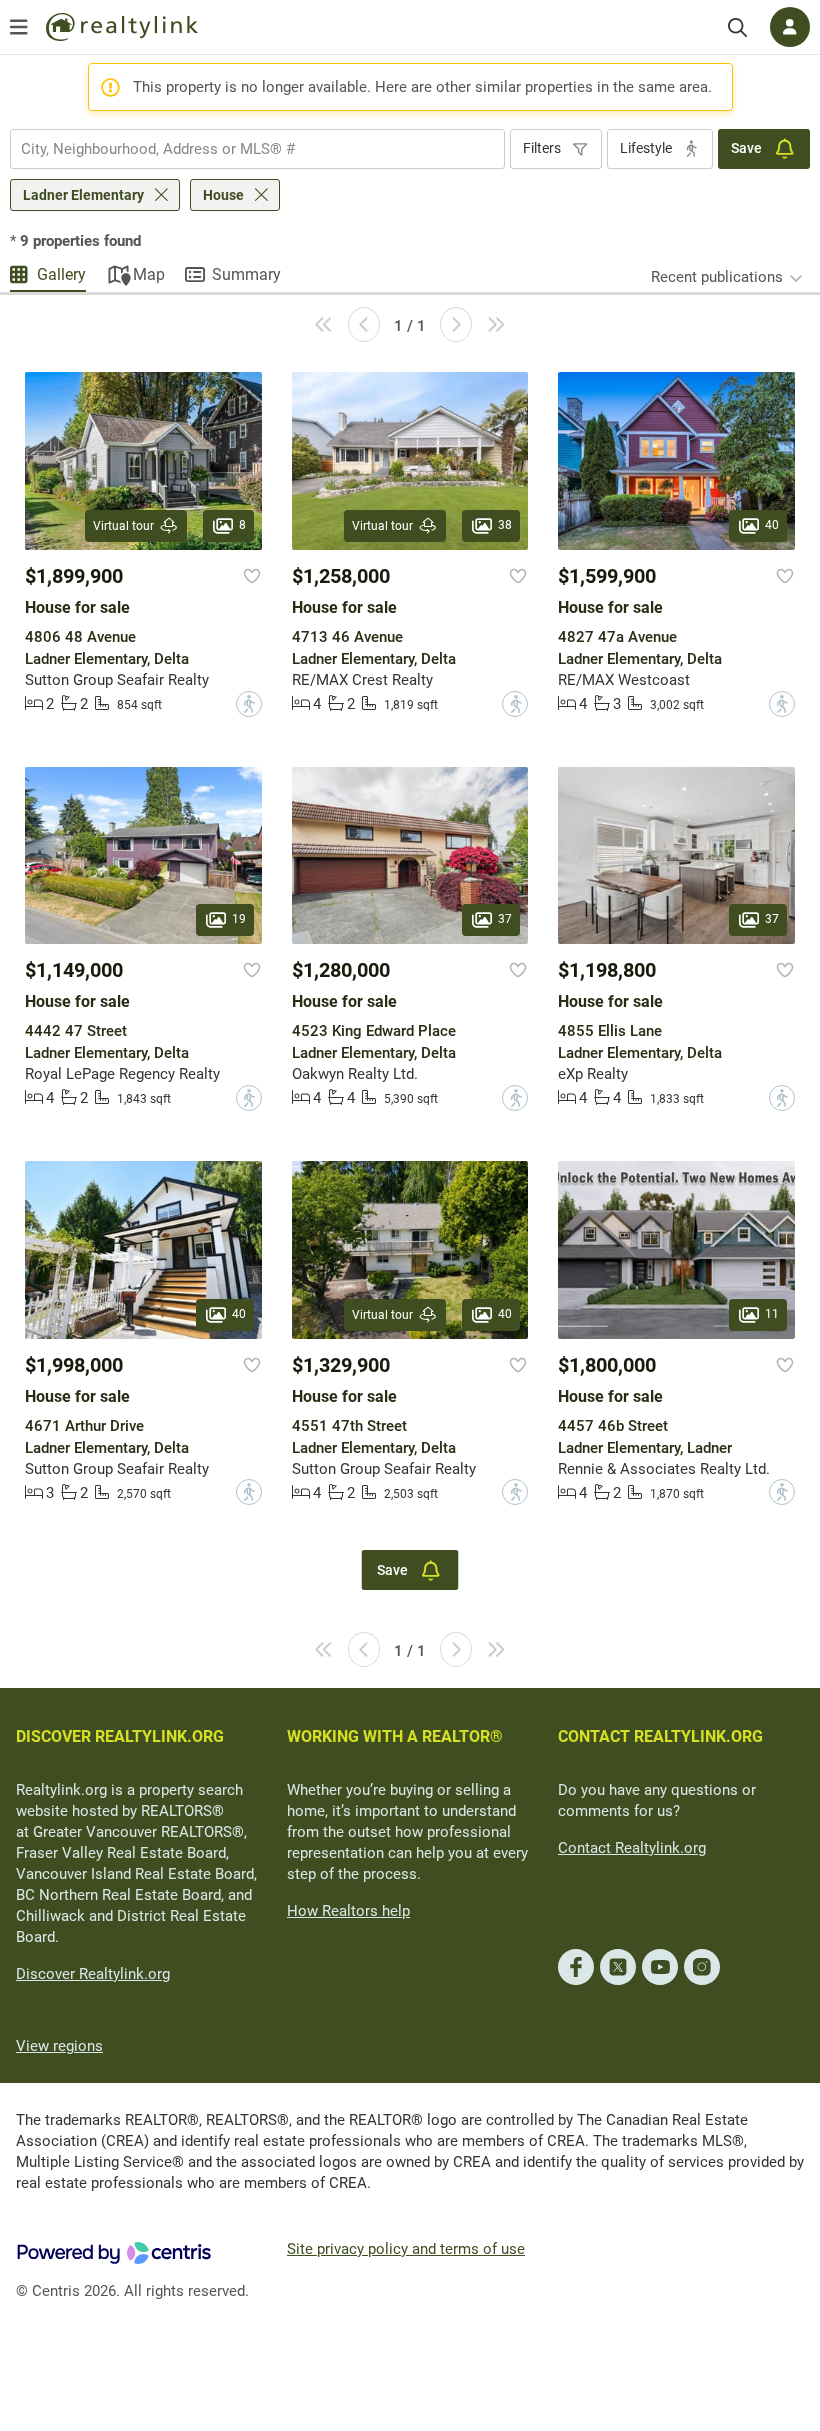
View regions (59, 2046)
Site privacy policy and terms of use (406, 2249)
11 (772, 1314)
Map (149, 274)
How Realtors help (348, 1911)
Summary (246, 274)
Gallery (61, 274)
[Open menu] (19, 27)
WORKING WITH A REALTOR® (395, 1736)
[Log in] (790, 27)
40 (772, 525)
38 (505, 525)
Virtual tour (123, 526)
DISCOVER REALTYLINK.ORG (120, 1736)
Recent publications (717, 277)
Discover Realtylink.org (93, 1974)
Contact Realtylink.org (632, 1848)
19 (239, 919)
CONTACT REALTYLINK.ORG (660, 1736)
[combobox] (257, 149)
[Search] (737, 27)
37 (505, 919)
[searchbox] (245, 149)
